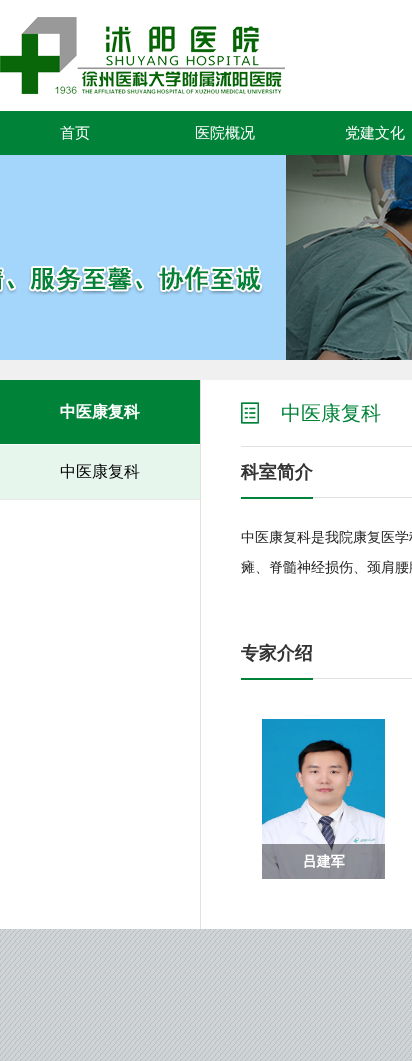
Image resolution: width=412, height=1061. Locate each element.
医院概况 (225, 133)
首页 (75, 133)
